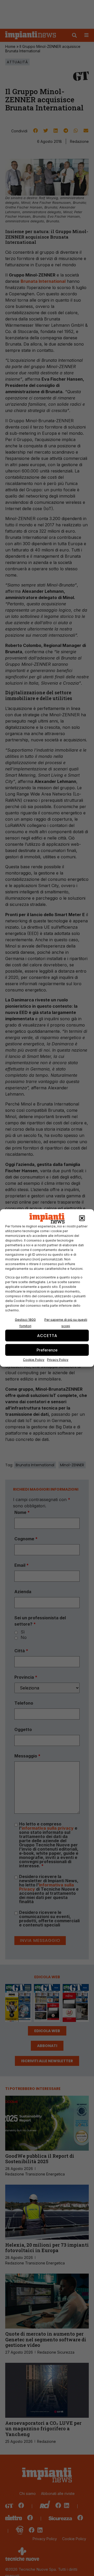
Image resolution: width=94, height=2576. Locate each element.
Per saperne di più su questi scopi (66, 1323)
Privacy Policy (58, 1360)
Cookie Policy (34, 1360)
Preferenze (47, 1350)
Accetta (47, 1335)
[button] (82, 1218)
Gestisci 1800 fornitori (25, 1323)
